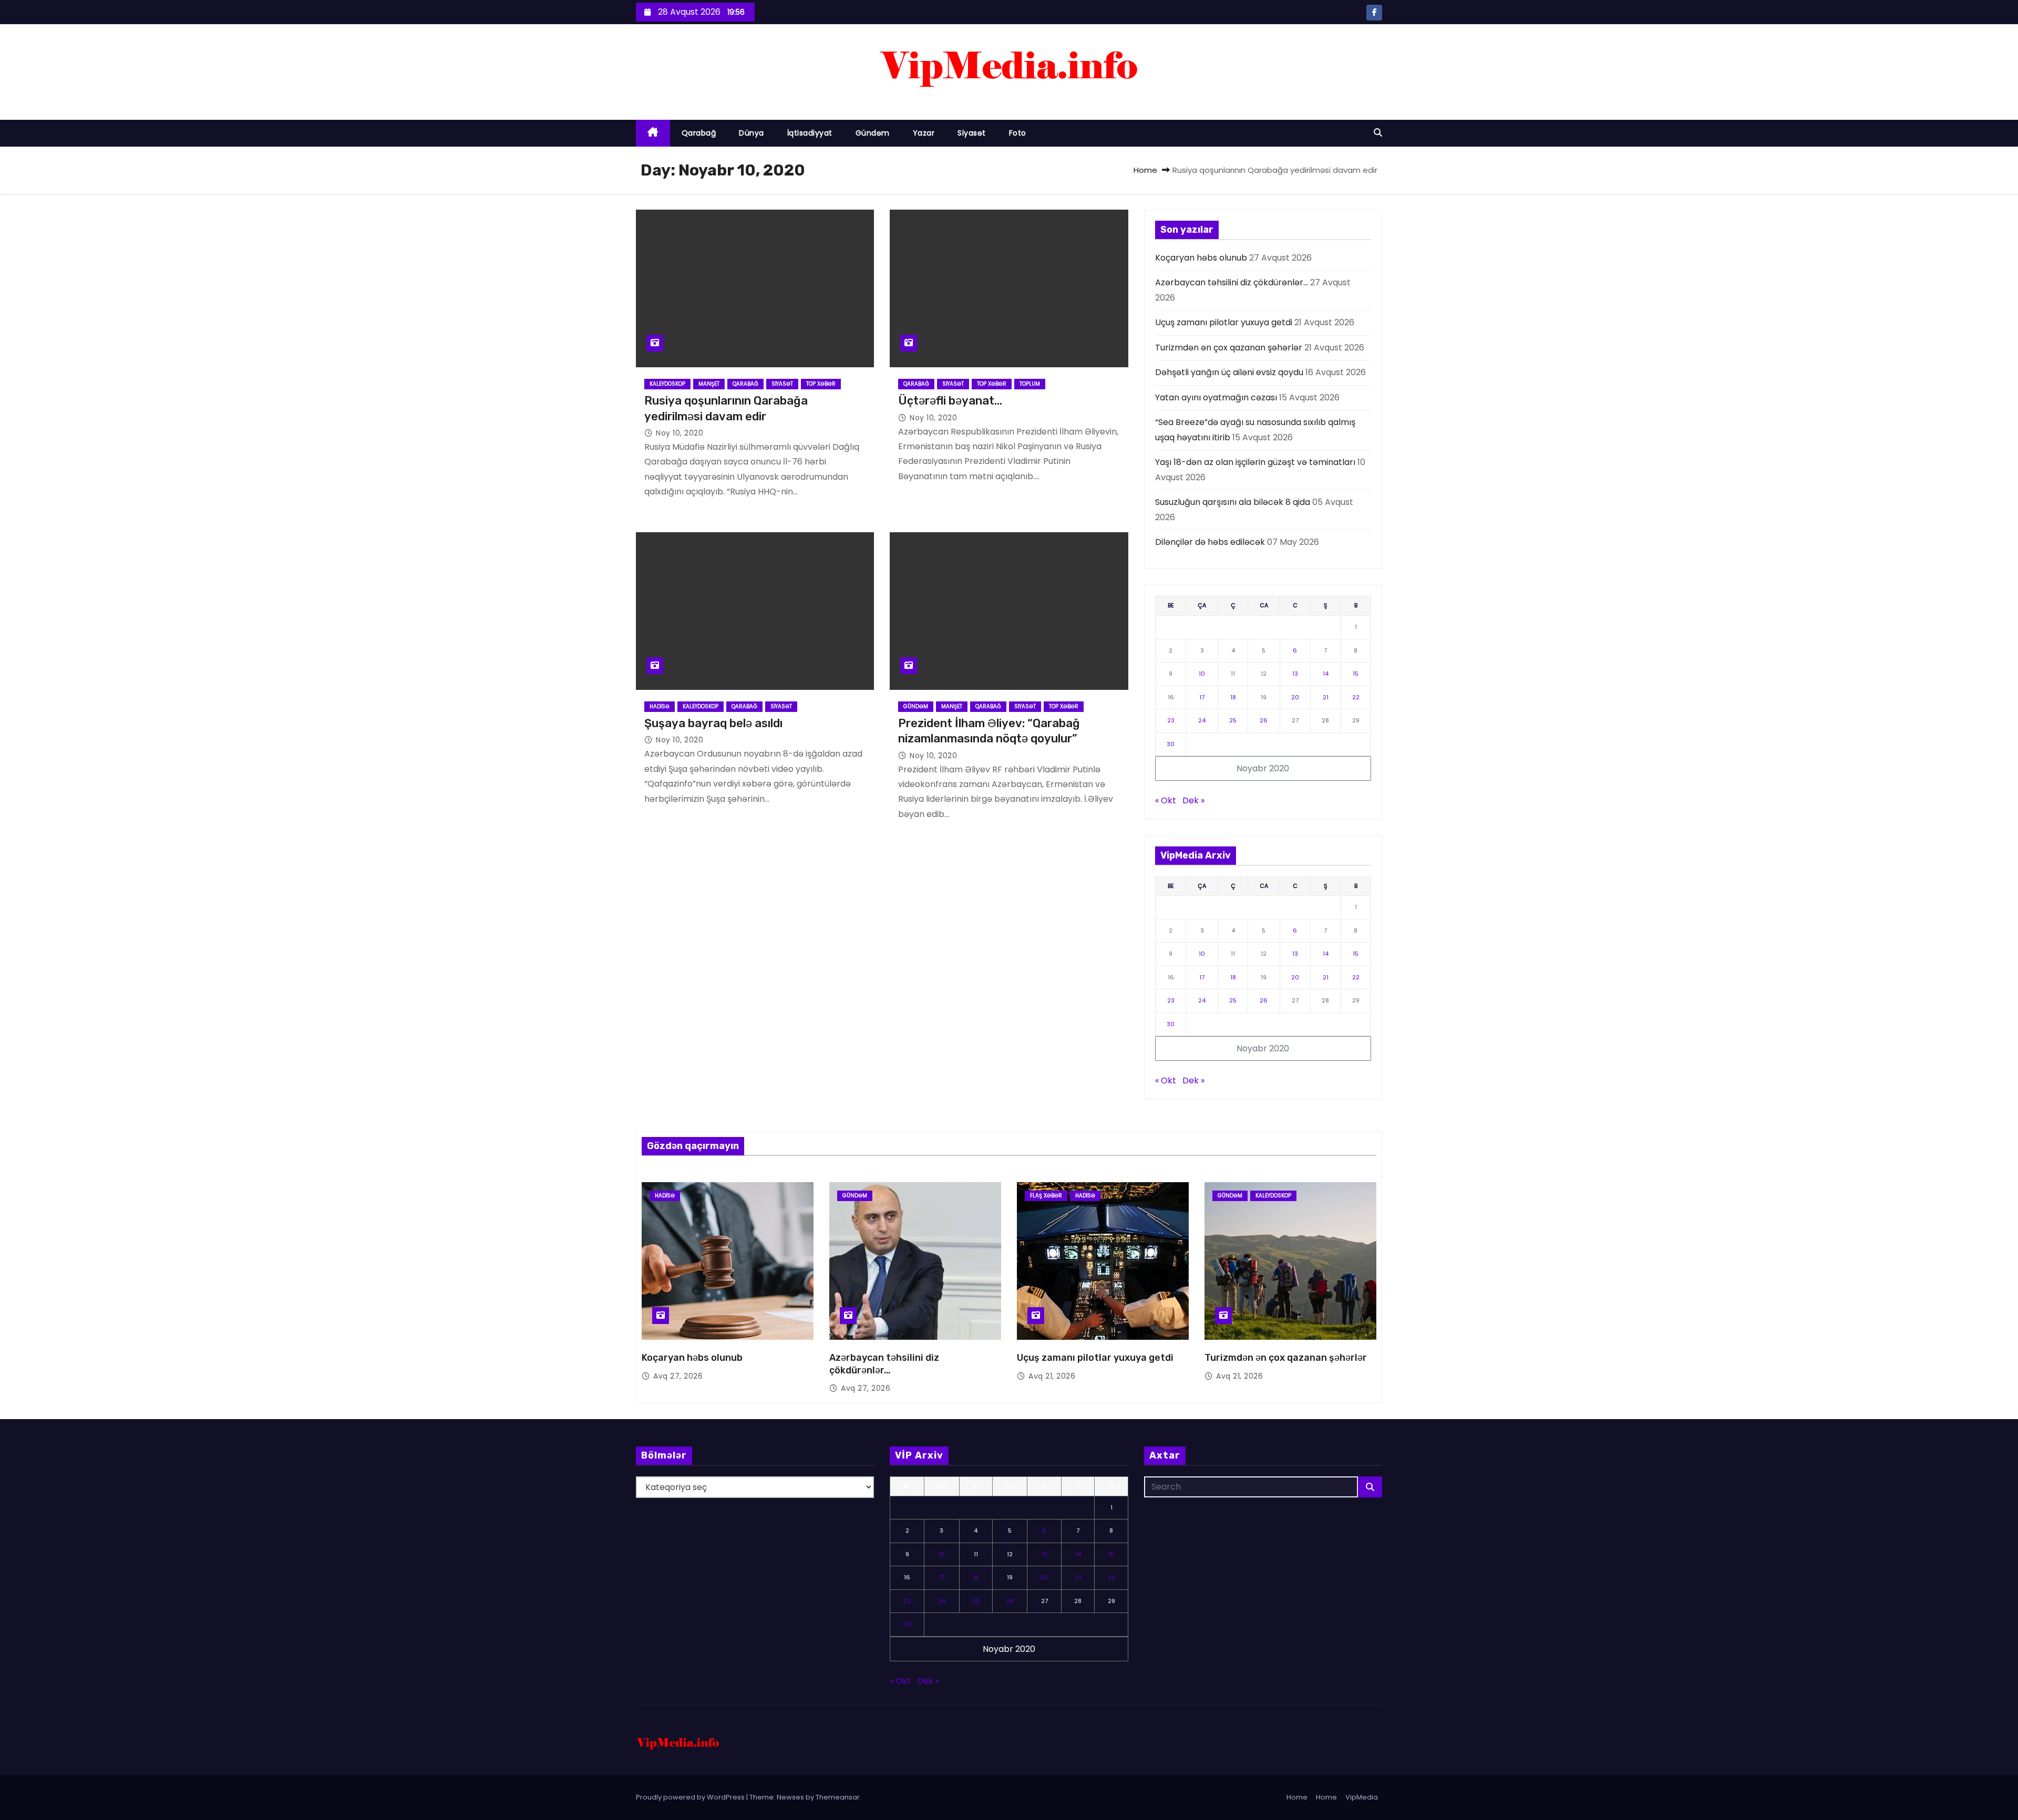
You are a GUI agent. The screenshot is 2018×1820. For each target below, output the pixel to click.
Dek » (1193, 800)
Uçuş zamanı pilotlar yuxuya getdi (1224, 322)
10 (1202, 674)
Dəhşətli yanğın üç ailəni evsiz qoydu (1229, 372)
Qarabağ (699, 133)
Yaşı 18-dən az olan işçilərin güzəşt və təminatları (1255, 462)
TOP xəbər (821, 384)
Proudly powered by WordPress (691, 1797)
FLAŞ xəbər (1046, 1196)
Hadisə (660, 706)
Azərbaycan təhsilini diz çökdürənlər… (1232, 282)
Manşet (709, 384)
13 (1295, 674)
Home (1145, 170)
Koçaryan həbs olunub (1201, 258)
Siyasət (972, 133)
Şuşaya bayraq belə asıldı (713, 723)
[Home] (653, 133)
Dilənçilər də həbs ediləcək (1210, 542)
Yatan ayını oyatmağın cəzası (1216, 397)
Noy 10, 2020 (679, 433)
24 (1202, 720)
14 (1326, 674)
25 (1233, 720)
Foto (1018, 133)
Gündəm (873, 133)
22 (1356, 697)
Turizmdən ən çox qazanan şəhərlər (1229, 348)
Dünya (751, 133)
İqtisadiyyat (810, 133)
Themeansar (838, 1797)
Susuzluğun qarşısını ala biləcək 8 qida (1233, 502)
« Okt (1166, 800)
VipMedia (1362, 1797)
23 (1171, 720)
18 (1233, 697)
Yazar (924, 133)
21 (1326, 697)
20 (1295, 697)
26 (1264, 720)
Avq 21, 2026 (1052, 1376)
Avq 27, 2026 (678, 1376)
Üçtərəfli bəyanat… (950, 401)
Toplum (1030, 384)
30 (1171, 744)
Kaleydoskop (667, 384)
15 (1356, 674)
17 (1202, 697)
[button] (1378, 133)
